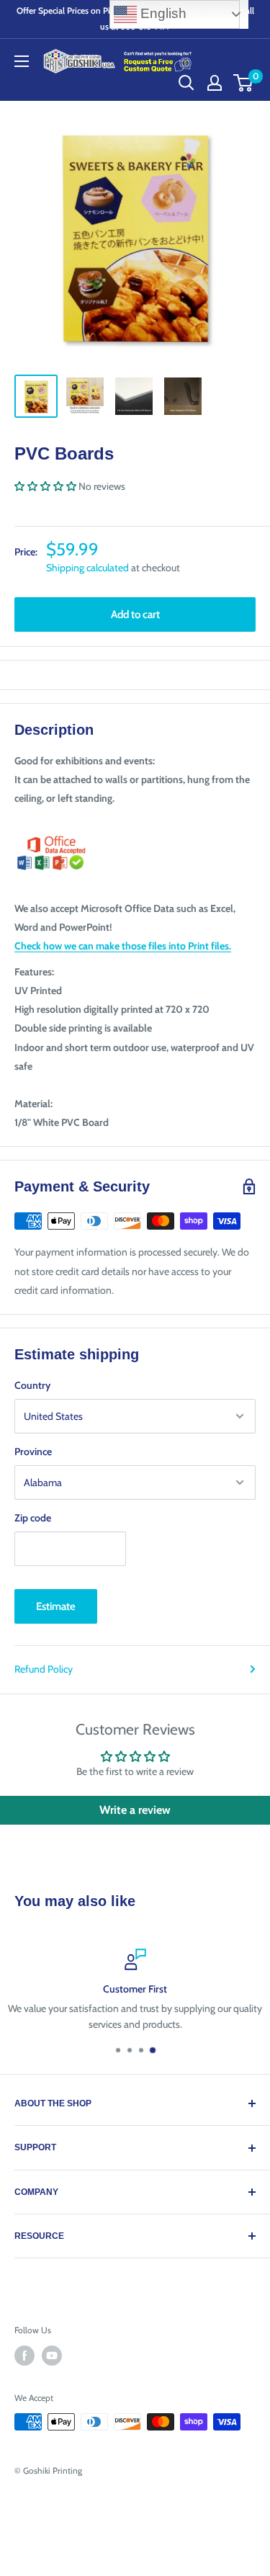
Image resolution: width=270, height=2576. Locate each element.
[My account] (215, 83)
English (162, 13)
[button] (45, 486)
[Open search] (186, 83)
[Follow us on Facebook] (24, 2356)
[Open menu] (22, 61)
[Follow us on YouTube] (52, 2356)
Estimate (56, 1606)
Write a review (135, 1810)
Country (32, 1385)
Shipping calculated (87, 568)
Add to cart (135, 614)
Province (33, 1452)
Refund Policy (44, 1669)
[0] (244, 83)
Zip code (33, 1518)
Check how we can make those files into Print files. (123, 946)
